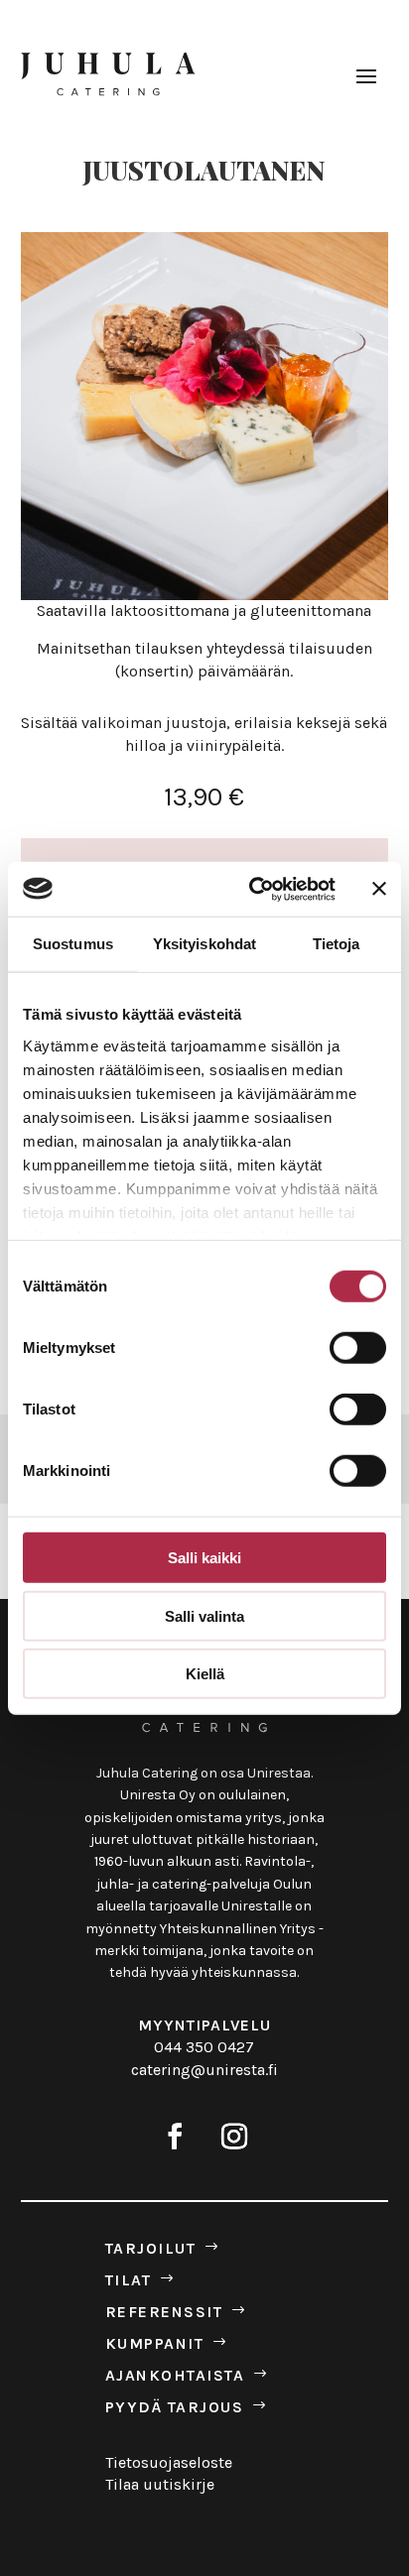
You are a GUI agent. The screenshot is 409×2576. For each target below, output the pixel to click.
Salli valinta (204, 1615)
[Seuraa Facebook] (175, 2137)
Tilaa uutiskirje (160, 2484)
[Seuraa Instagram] (234, 2137)
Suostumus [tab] (73, 944)
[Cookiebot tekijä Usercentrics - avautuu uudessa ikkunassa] (253, 889)
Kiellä (205, 1674)
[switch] (358, 1348)
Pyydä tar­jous (175, 2407)
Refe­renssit (164, 2312)
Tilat (129, 2280)
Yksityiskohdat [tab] (204, 944)
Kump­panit (155, 2344)
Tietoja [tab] (337, 944)
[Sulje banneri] (379, 889)
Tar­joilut (151, 2249)
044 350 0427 (204, 2047)
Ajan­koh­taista (175, 2376)
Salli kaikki (204, 1558)
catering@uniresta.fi (204, 2070)
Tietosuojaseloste (169, 2462)
